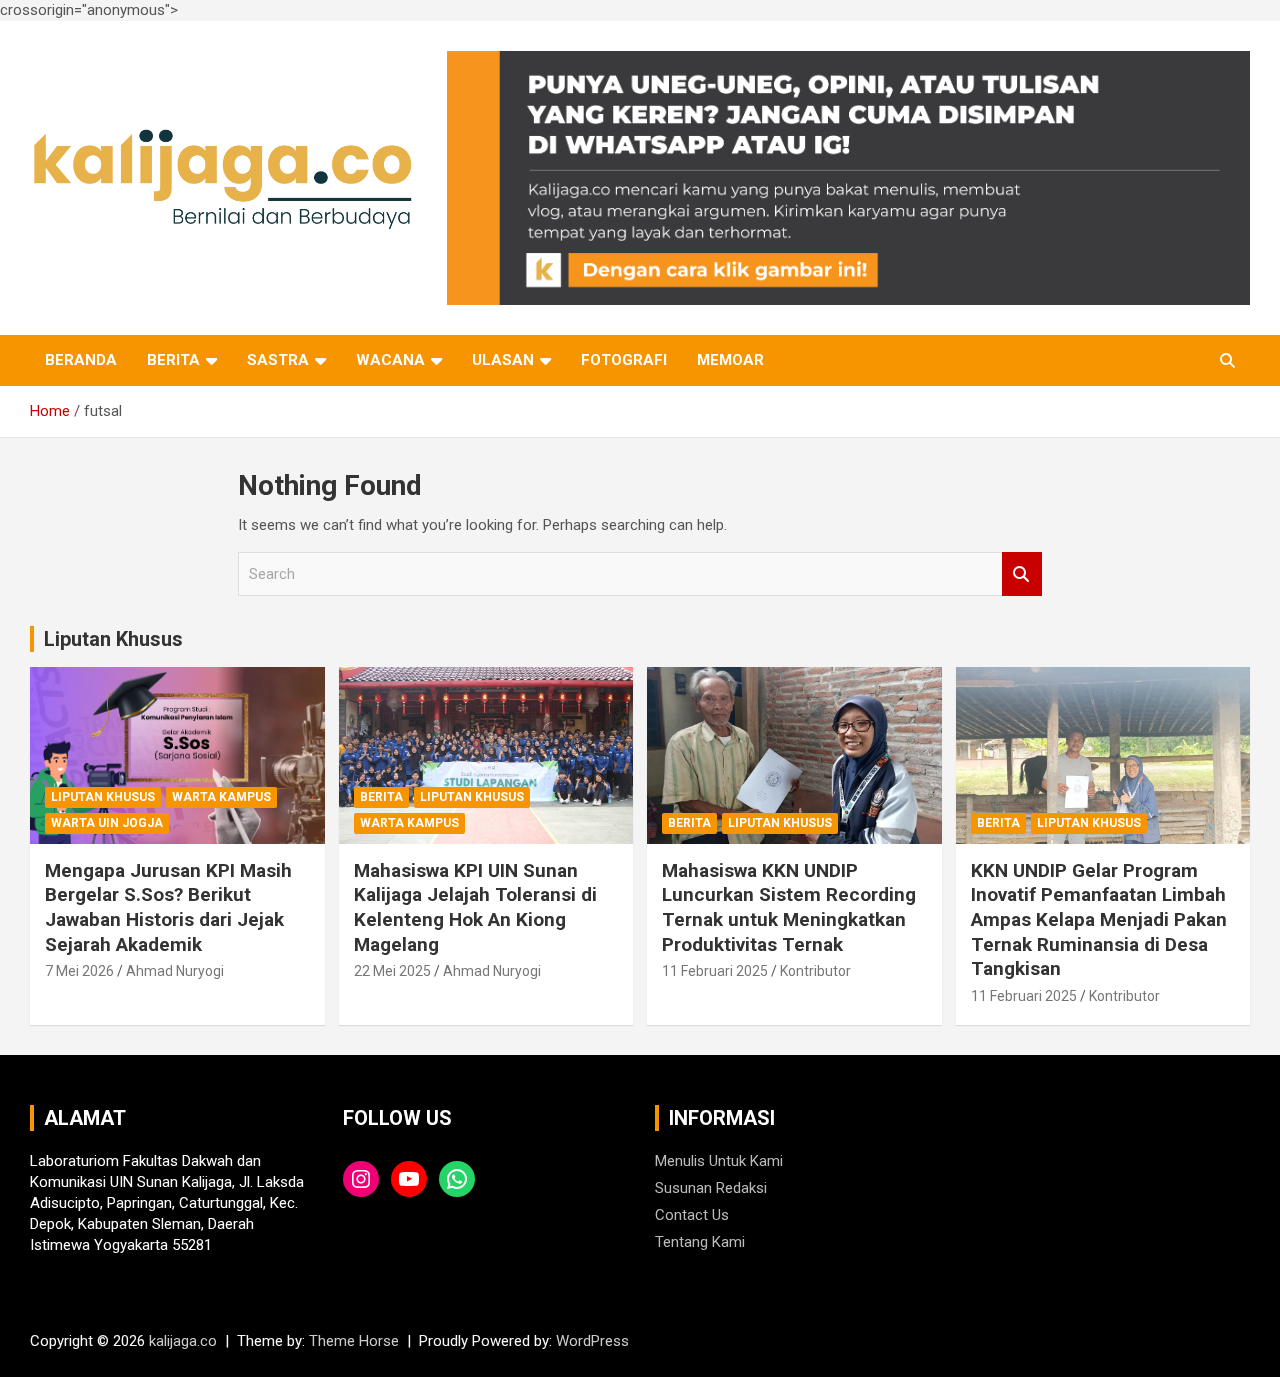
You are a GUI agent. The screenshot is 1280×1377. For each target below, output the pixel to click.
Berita (173, 360)
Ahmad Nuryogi (175, 971)
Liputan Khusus (113, 639)
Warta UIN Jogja (107, 823)
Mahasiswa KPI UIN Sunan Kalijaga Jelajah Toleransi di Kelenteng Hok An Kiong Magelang (475, 907)
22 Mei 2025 (392, 971)
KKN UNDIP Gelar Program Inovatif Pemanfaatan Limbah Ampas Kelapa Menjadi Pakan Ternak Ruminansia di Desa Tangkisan (1099, 920)
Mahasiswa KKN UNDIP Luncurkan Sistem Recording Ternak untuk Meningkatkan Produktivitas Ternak (789, 907)
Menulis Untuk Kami (719, 1161)
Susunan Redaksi (711, 1188)
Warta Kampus (221, 797)
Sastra (278, 360)
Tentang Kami (700, 1242)
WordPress (592, 1341)
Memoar (730, 360)
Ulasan (503, 360)
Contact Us (692, 1215)
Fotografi (624, 360)
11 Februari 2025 (715, 971)
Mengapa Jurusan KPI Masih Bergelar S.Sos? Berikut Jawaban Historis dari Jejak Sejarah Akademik (168, 907)
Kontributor (815, 971)
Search (1022, 574)
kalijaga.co (183, 1341)
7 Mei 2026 (79, 971)
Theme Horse (354, 1341)
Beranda (81, 360)
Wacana (390, 360)
